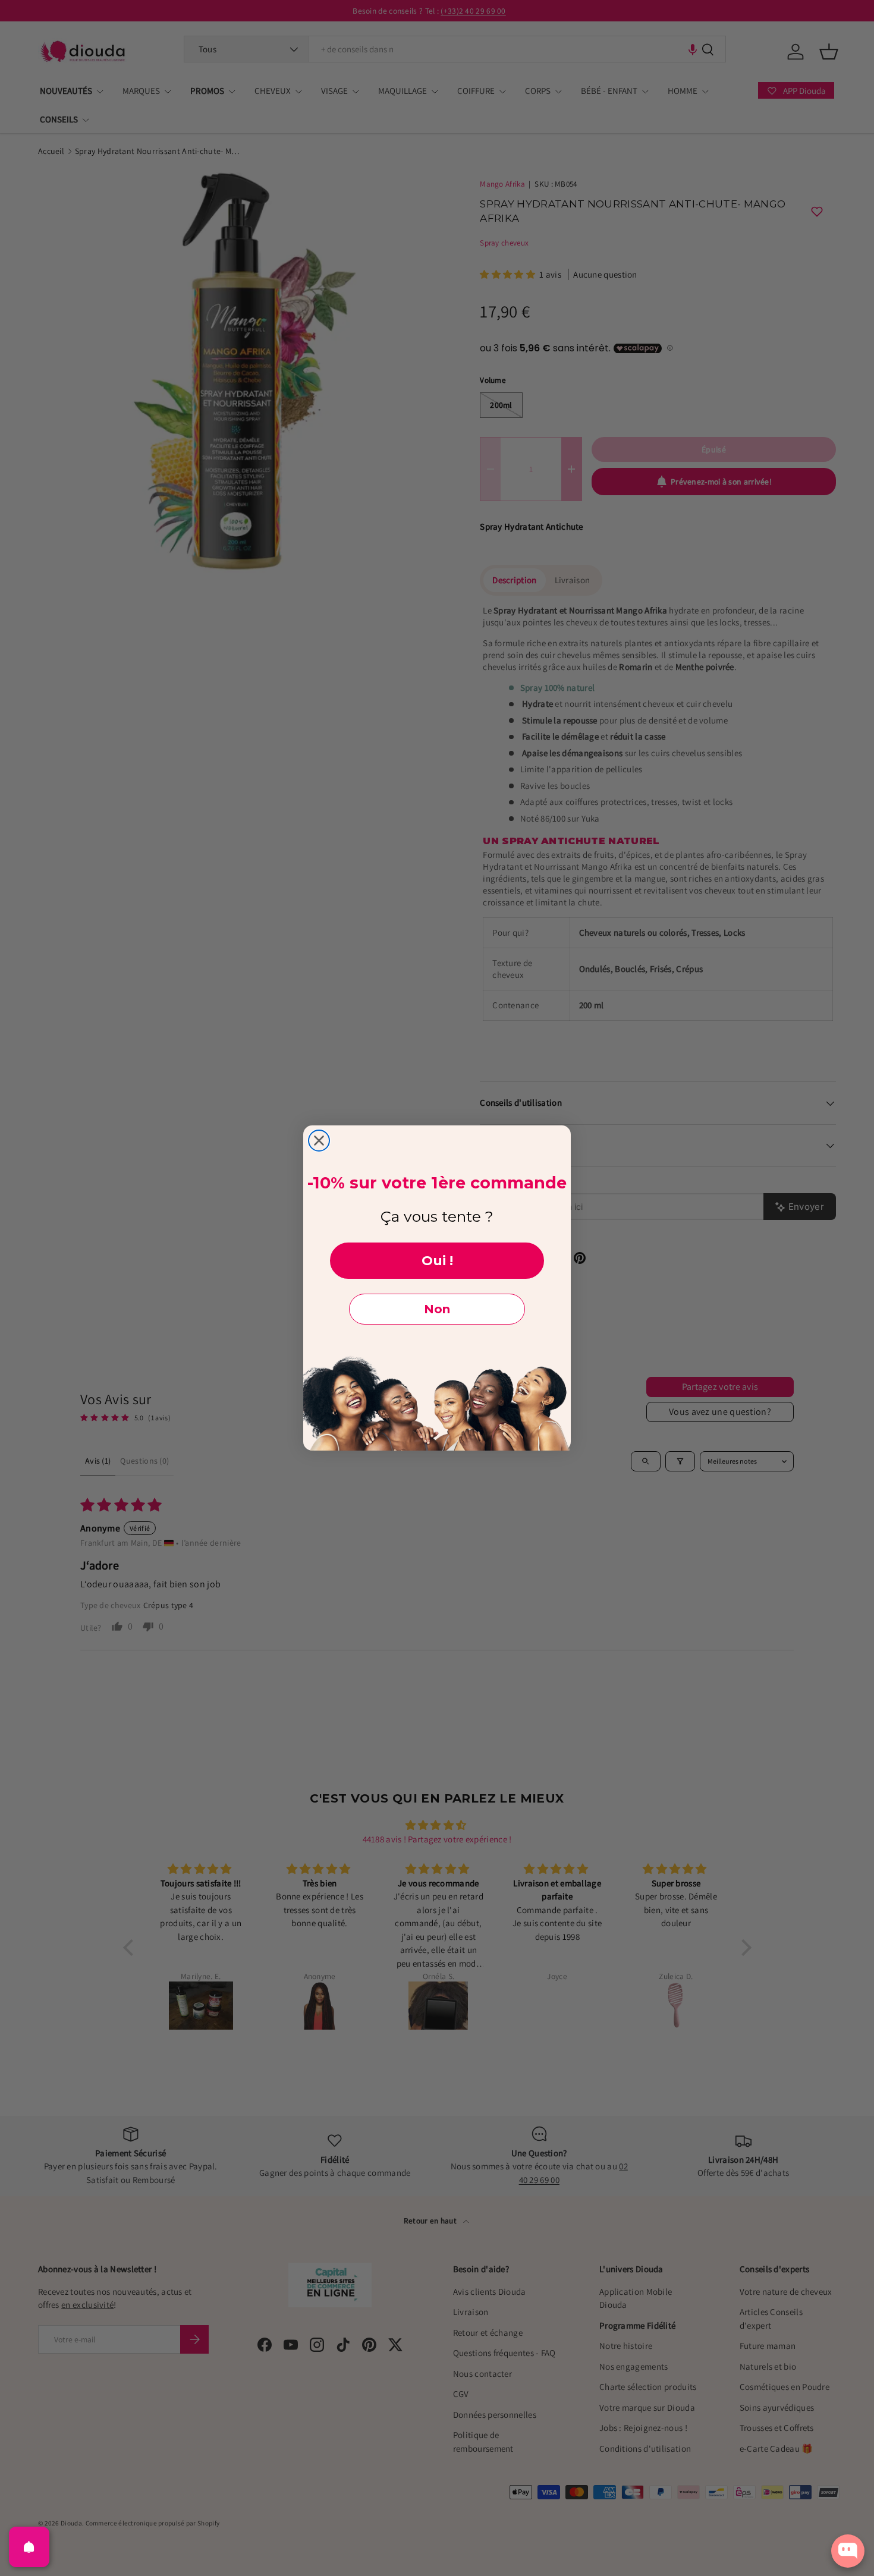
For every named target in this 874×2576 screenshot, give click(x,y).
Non (437, 1309)
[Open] (29, 2547)
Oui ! (437, 1261)
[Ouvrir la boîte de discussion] (848, 2551)
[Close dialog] (319, 1141)
